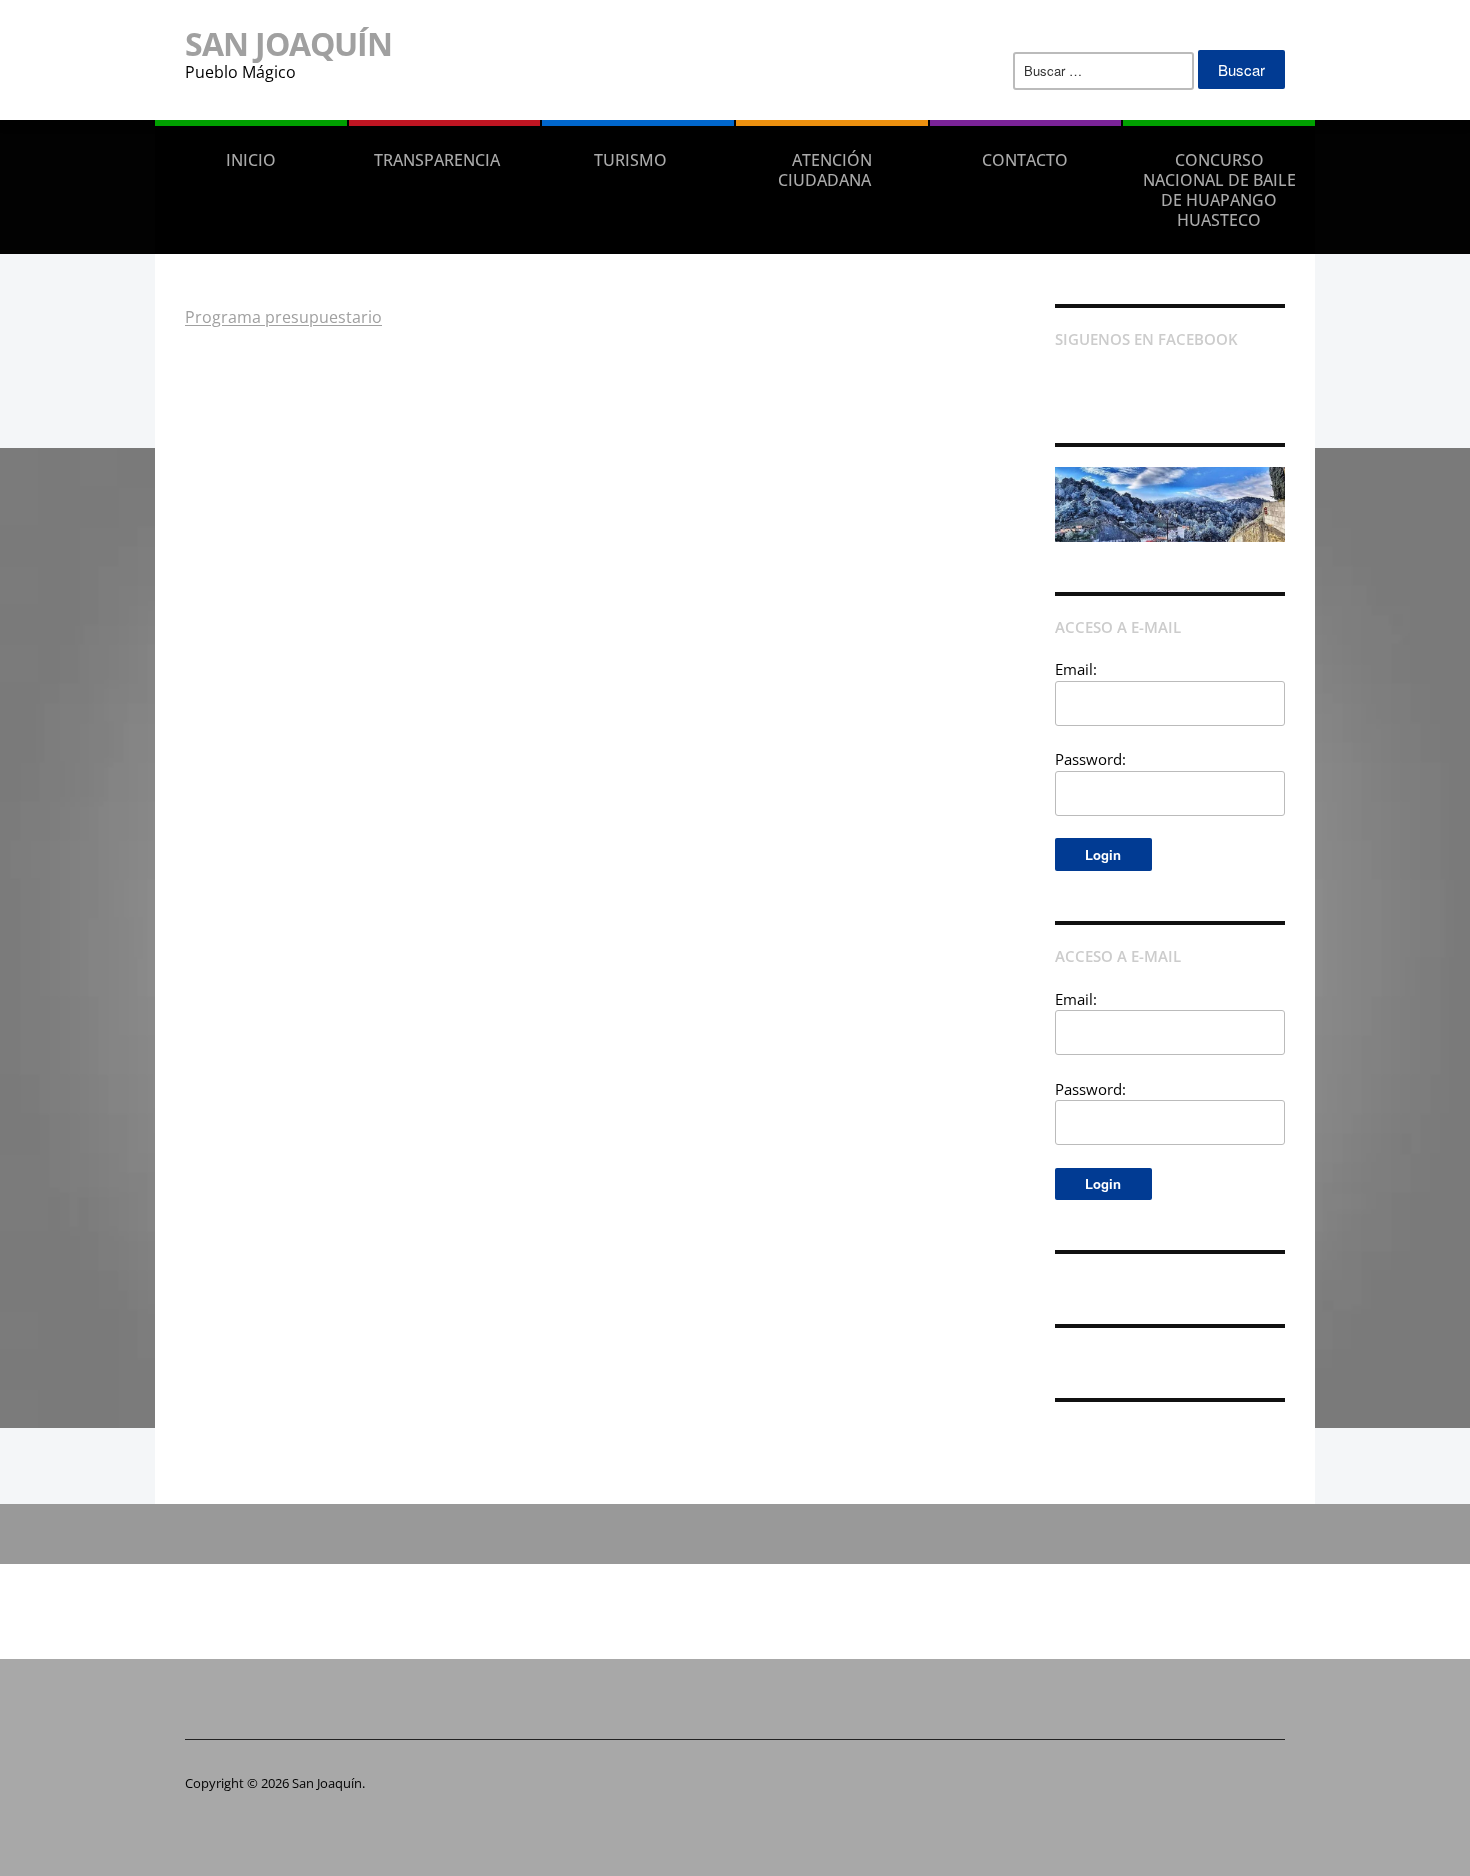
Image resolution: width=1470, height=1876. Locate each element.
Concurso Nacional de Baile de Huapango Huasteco (1219, 190)
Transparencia (437, 160)
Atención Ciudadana (825, 170)
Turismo (630, 160)
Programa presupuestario (283, 317)
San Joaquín (288, 43)
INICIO (251, 160)
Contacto (1025, 160)
